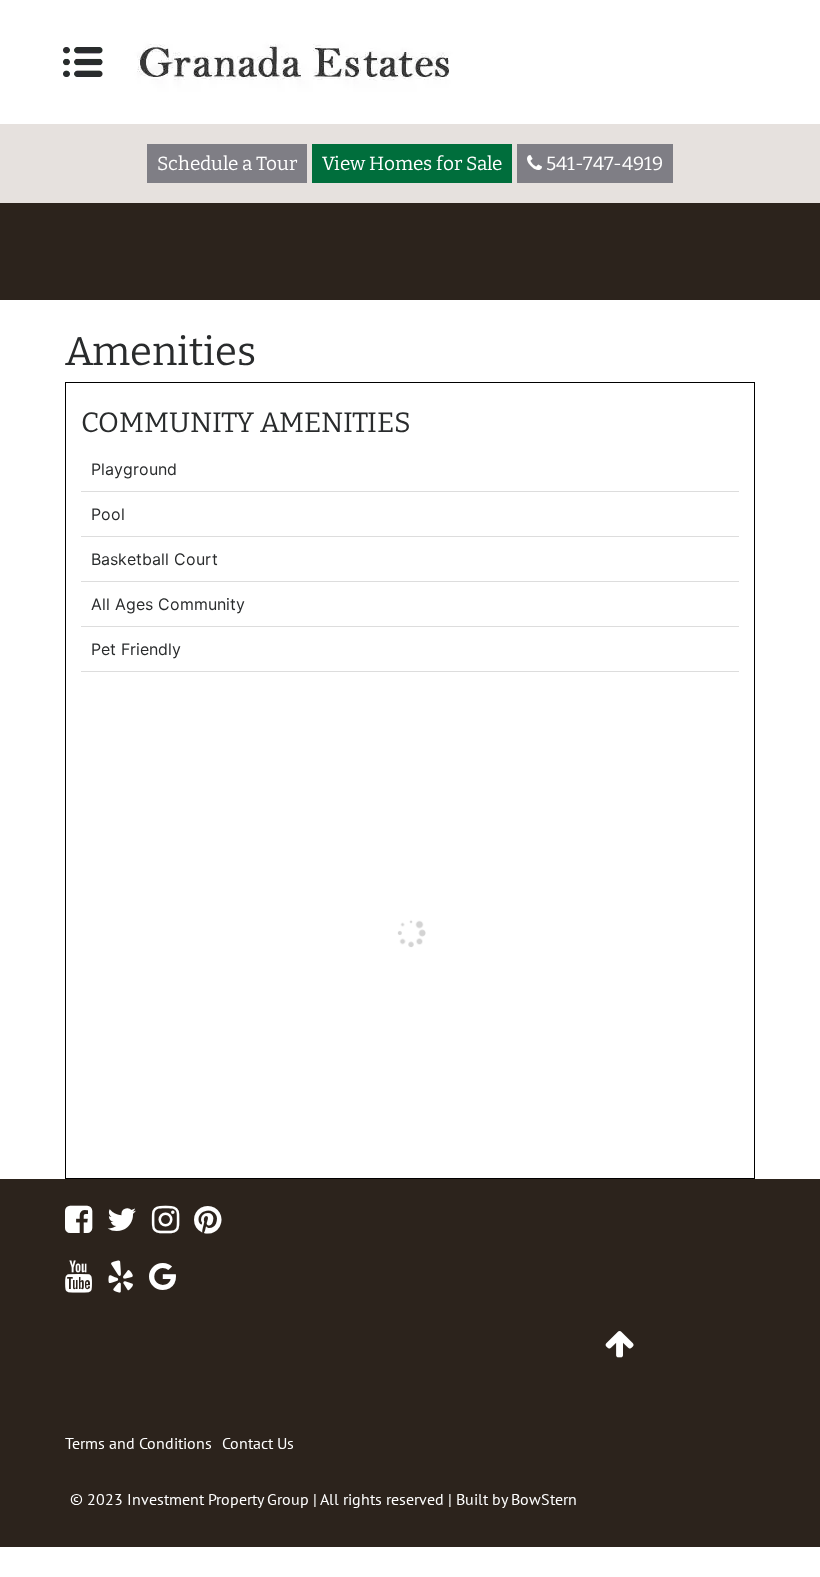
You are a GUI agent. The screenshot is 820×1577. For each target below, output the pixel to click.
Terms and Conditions (138, 1443)
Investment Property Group (218, 1499)
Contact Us (258, 1443)
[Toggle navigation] (83, 62)
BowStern (544, 1499)
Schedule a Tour (227, 163)
